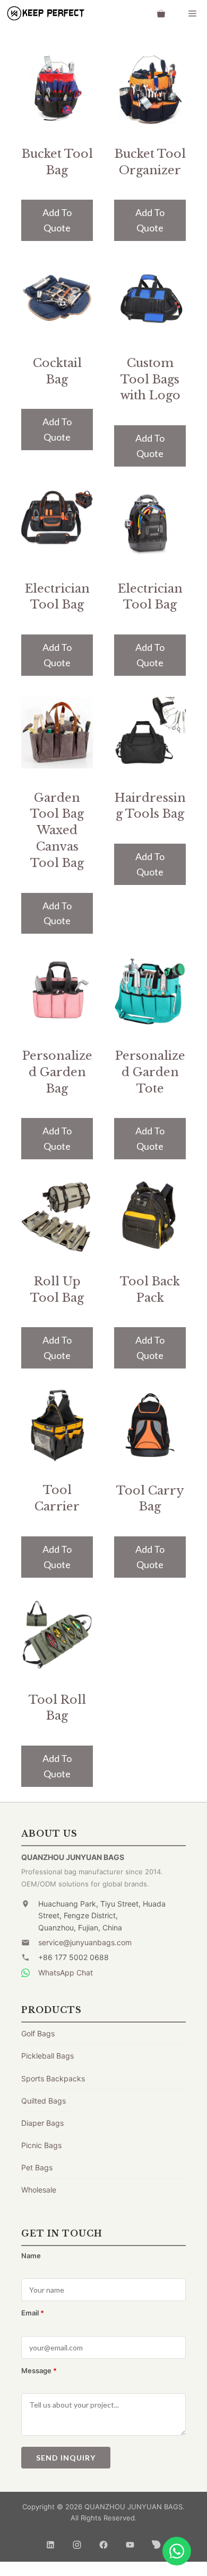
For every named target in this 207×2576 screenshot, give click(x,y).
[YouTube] (130, 2541)
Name (31, 2256)
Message (39, 2371)
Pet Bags (37, 2167)
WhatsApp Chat (66, 1973)
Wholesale (39, 2190)
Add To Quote (57, 220)
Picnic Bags (41, 2145)
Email (33, 2313)
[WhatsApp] (177, 2551)
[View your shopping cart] (161, 13)
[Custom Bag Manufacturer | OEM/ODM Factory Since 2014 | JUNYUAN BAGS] (45, 13)
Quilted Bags (44, 2101)
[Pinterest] (157, 2541)
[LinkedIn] (50, 2541)
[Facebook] (103, 2541)
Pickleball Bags (48, 2056)
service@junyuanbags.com (85, 1942)
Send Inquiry (66, 2458)
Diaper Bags (42, 2123)
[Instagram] (77, 2541)
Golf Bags (38, 2033)
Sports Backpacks (53, 2078)
